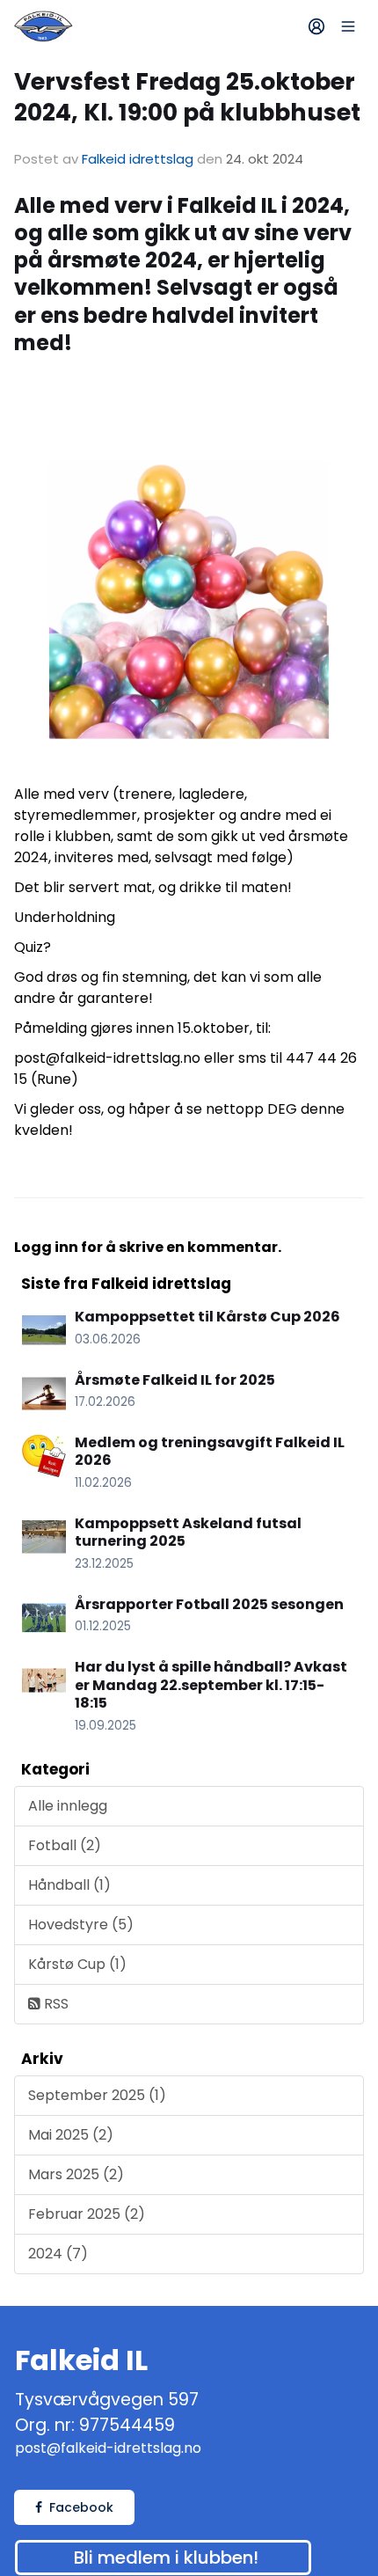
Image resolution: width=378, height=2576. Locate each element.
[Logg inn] (316, 26)
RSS (55, 2004)
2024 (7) (58, 2254)
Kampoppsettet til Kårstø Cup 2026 (207, 1317)
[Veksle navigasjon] (348, 26)
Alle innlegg (68, 1806)
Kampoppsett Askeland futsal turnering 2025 (188, 1533)
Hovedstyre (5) (81, 1925)
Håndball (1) (69, 1885)
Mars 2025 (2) (76, 2174)
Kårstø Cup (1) (77, 1964)
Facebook (81, 2507)
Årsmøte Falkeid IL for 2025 (175, 1380)
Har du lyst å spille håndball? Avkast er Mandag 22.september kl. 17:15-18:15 (211, 1685)
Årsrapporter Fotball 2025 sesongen (209, 1604)
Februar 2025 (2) (87, 2214)
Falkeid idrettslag (138, 159)
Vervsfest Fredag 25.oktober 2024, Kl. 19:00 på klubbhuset (187, 97)
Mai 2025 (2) (71, 2135)
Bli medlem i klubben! (166, 2558)
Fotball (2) (65, 1845)
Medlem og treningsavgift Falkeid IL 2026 (210, 1452)
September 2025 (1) (97, 2095)
